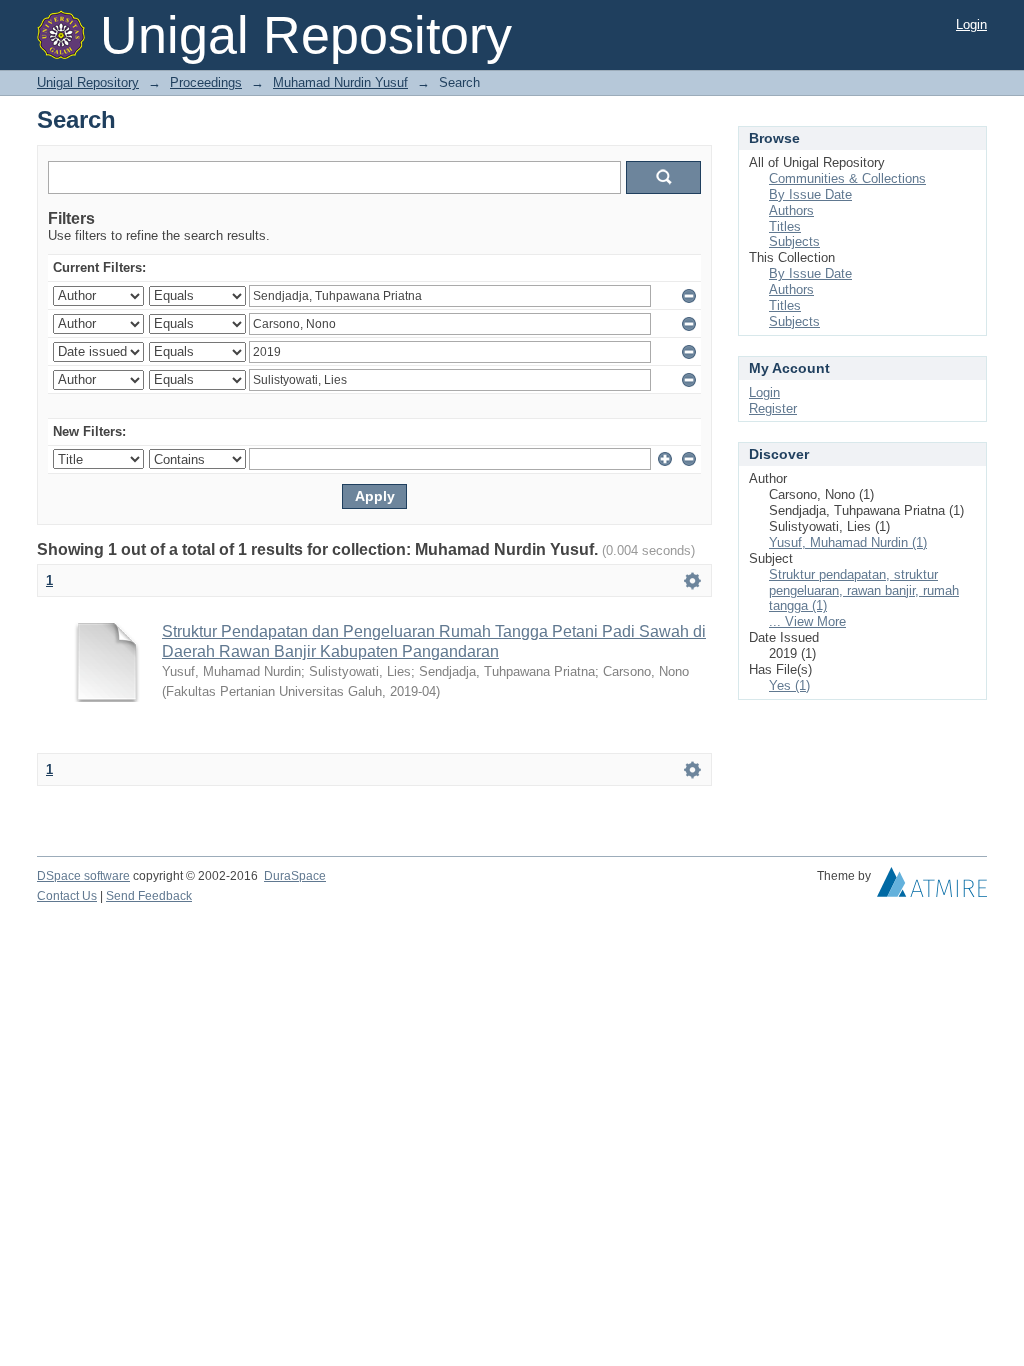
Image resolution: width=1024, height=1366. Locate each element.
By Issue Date (810, 194)
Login (971, 24)
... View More (807, 621)
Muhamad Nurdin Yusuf (340, 82)
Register (773, 408)
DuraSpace (295, 876)
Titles (785, 226)
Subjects (794, 241)
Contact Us (67, 896)
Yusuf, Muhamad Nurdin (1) (848, 542)
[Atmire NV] (932, 887)
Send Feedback (149, 896)
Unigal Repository (88, 82)
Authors (791, 210)
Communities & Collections (847, 178)
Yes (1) (789, 685)
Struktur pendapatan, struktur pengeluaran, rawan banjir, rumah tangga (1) (864, 590)
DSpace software (83, 876)
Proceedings (206, 82)
